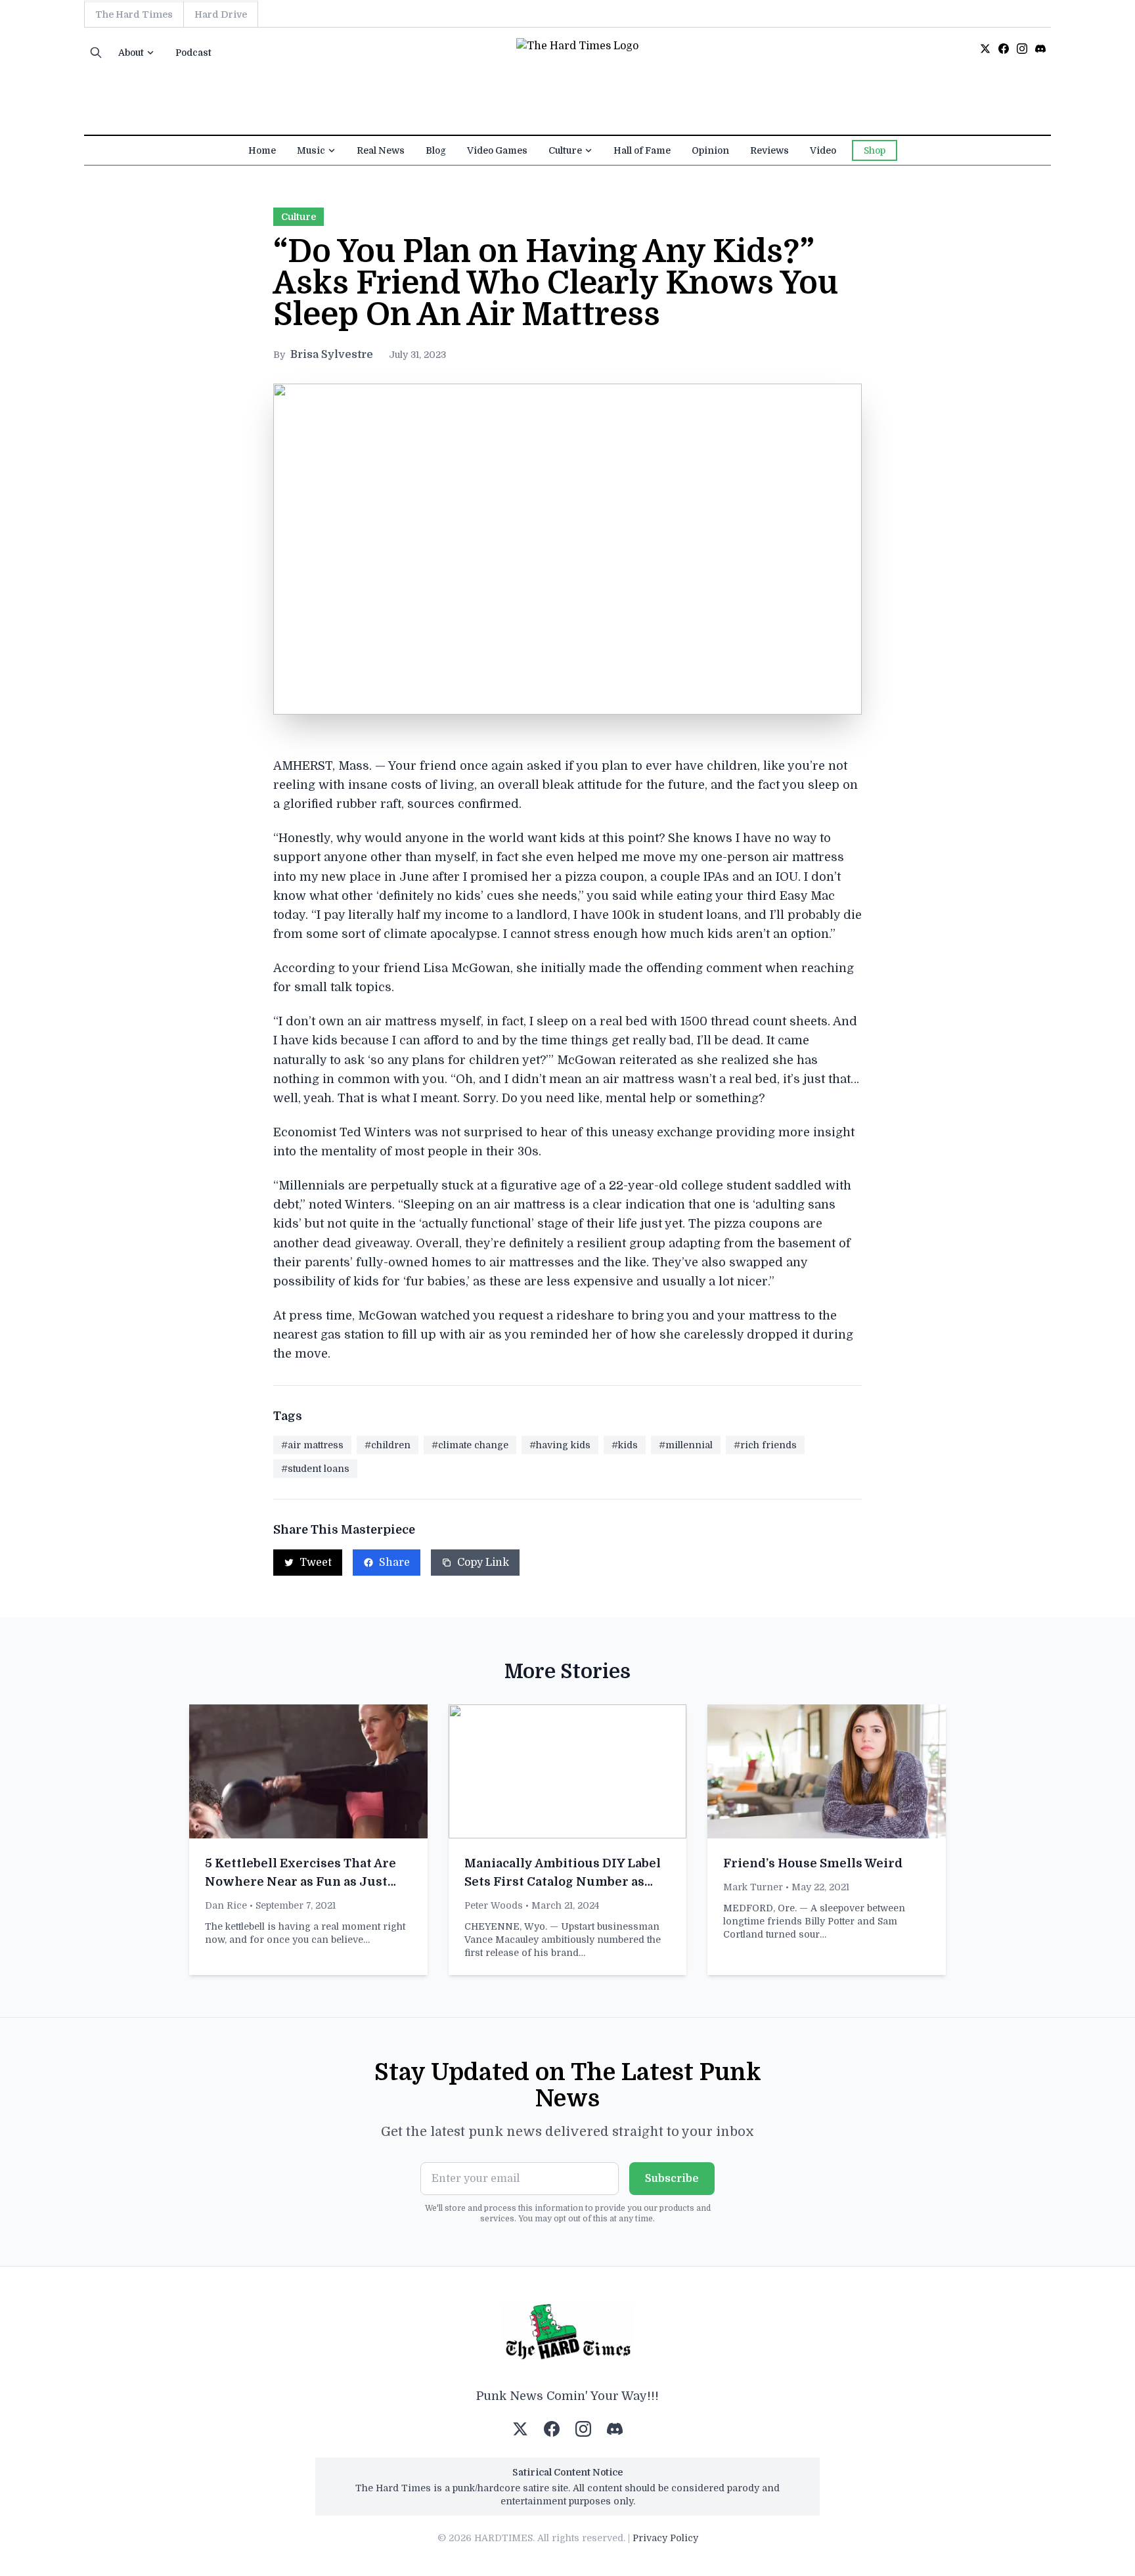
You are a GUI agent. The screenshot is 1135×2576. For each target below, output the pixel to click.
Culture (565, 150)
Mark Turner (753, 1887)
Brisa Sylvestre (332, 355)
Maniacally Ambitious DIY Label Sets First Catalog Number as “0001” (563, 1882)
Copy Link (483, 1563)
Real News (381, 150)
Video (823, 150)
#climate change (470, 1445)
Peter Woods (494, 1905)
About (131, 53)
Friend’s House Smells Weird (813, 1863)
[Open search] (96, 53)
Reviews (769, 150)
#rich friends (765, 1445)
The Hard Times (134, 14)
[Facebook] (1004, 49)
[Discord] (1040, 49)
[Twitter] (985, 49)
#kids (625, 1445)
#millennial (686, 1445)
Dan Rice (226, 1905)
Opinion (710, 150)
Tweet (316, 1563)
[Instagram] (1022, 49)
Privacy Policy (665, 2538)
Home (262, 150)
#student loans (315, 1469)
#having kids (560, 1445)
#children (388, 1445)
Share (394, 1563)
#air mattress (312, 1445)
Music (311, 150)
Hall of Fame (642, 150)
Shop (875, 150)
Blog (436, 150)
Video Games (497, 150)
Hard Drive (221, 14)
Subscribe (672, 2179)
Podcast (193, 53)
